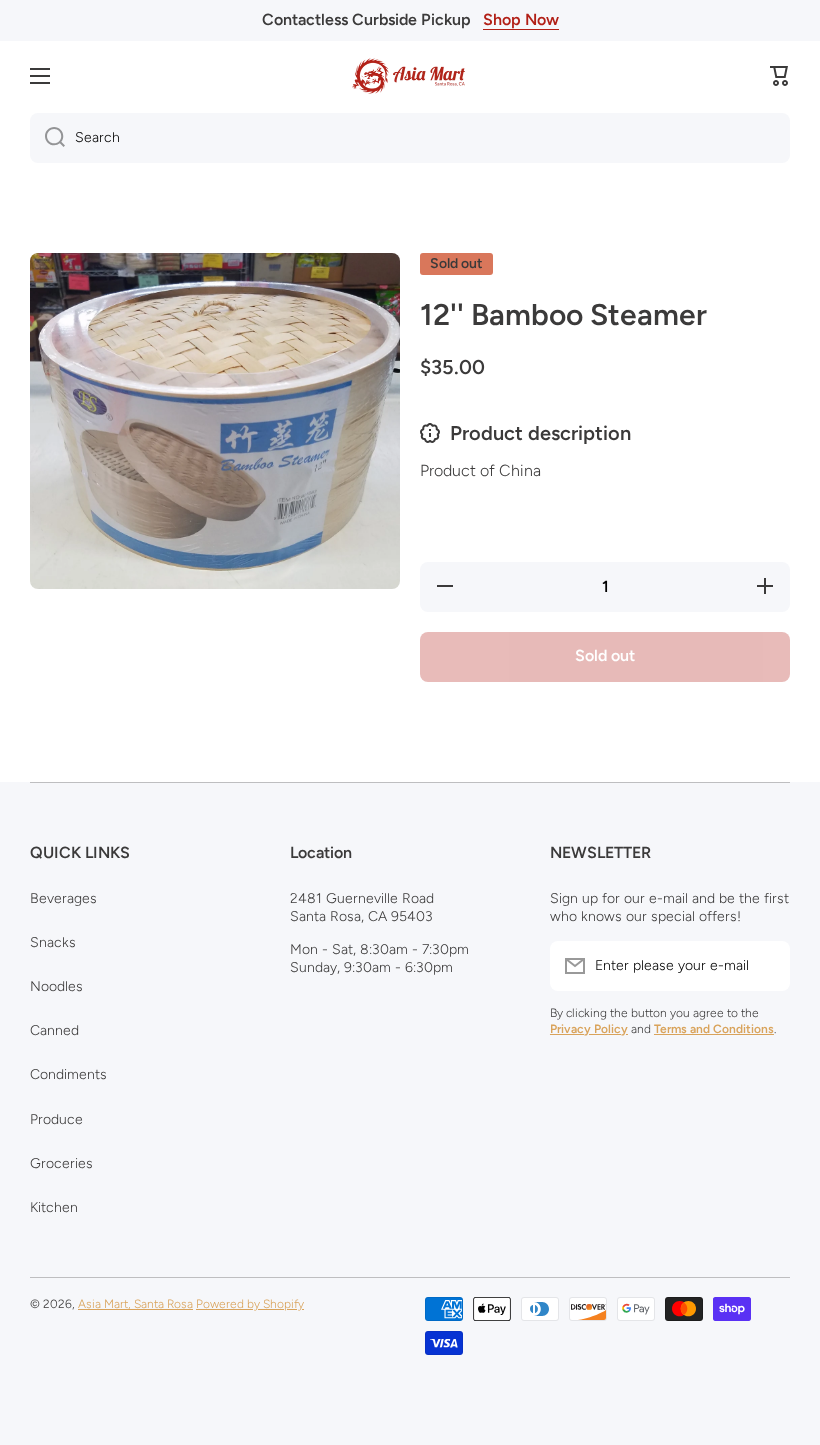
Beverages (63, 898)
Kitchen (54, 1207)
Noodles (56, 986)
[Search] (47, 138)
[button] (780, 76)
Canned (54, 1030)
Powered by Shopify (250, 1304)
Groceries (61, 1163)
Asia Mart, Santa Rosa (135, 1304)
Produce (56, 1119)
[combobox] (410, 138)
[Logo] (410, 76)
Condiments (68, 1074)
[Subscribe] (765, 966)
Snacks (53, 942)
